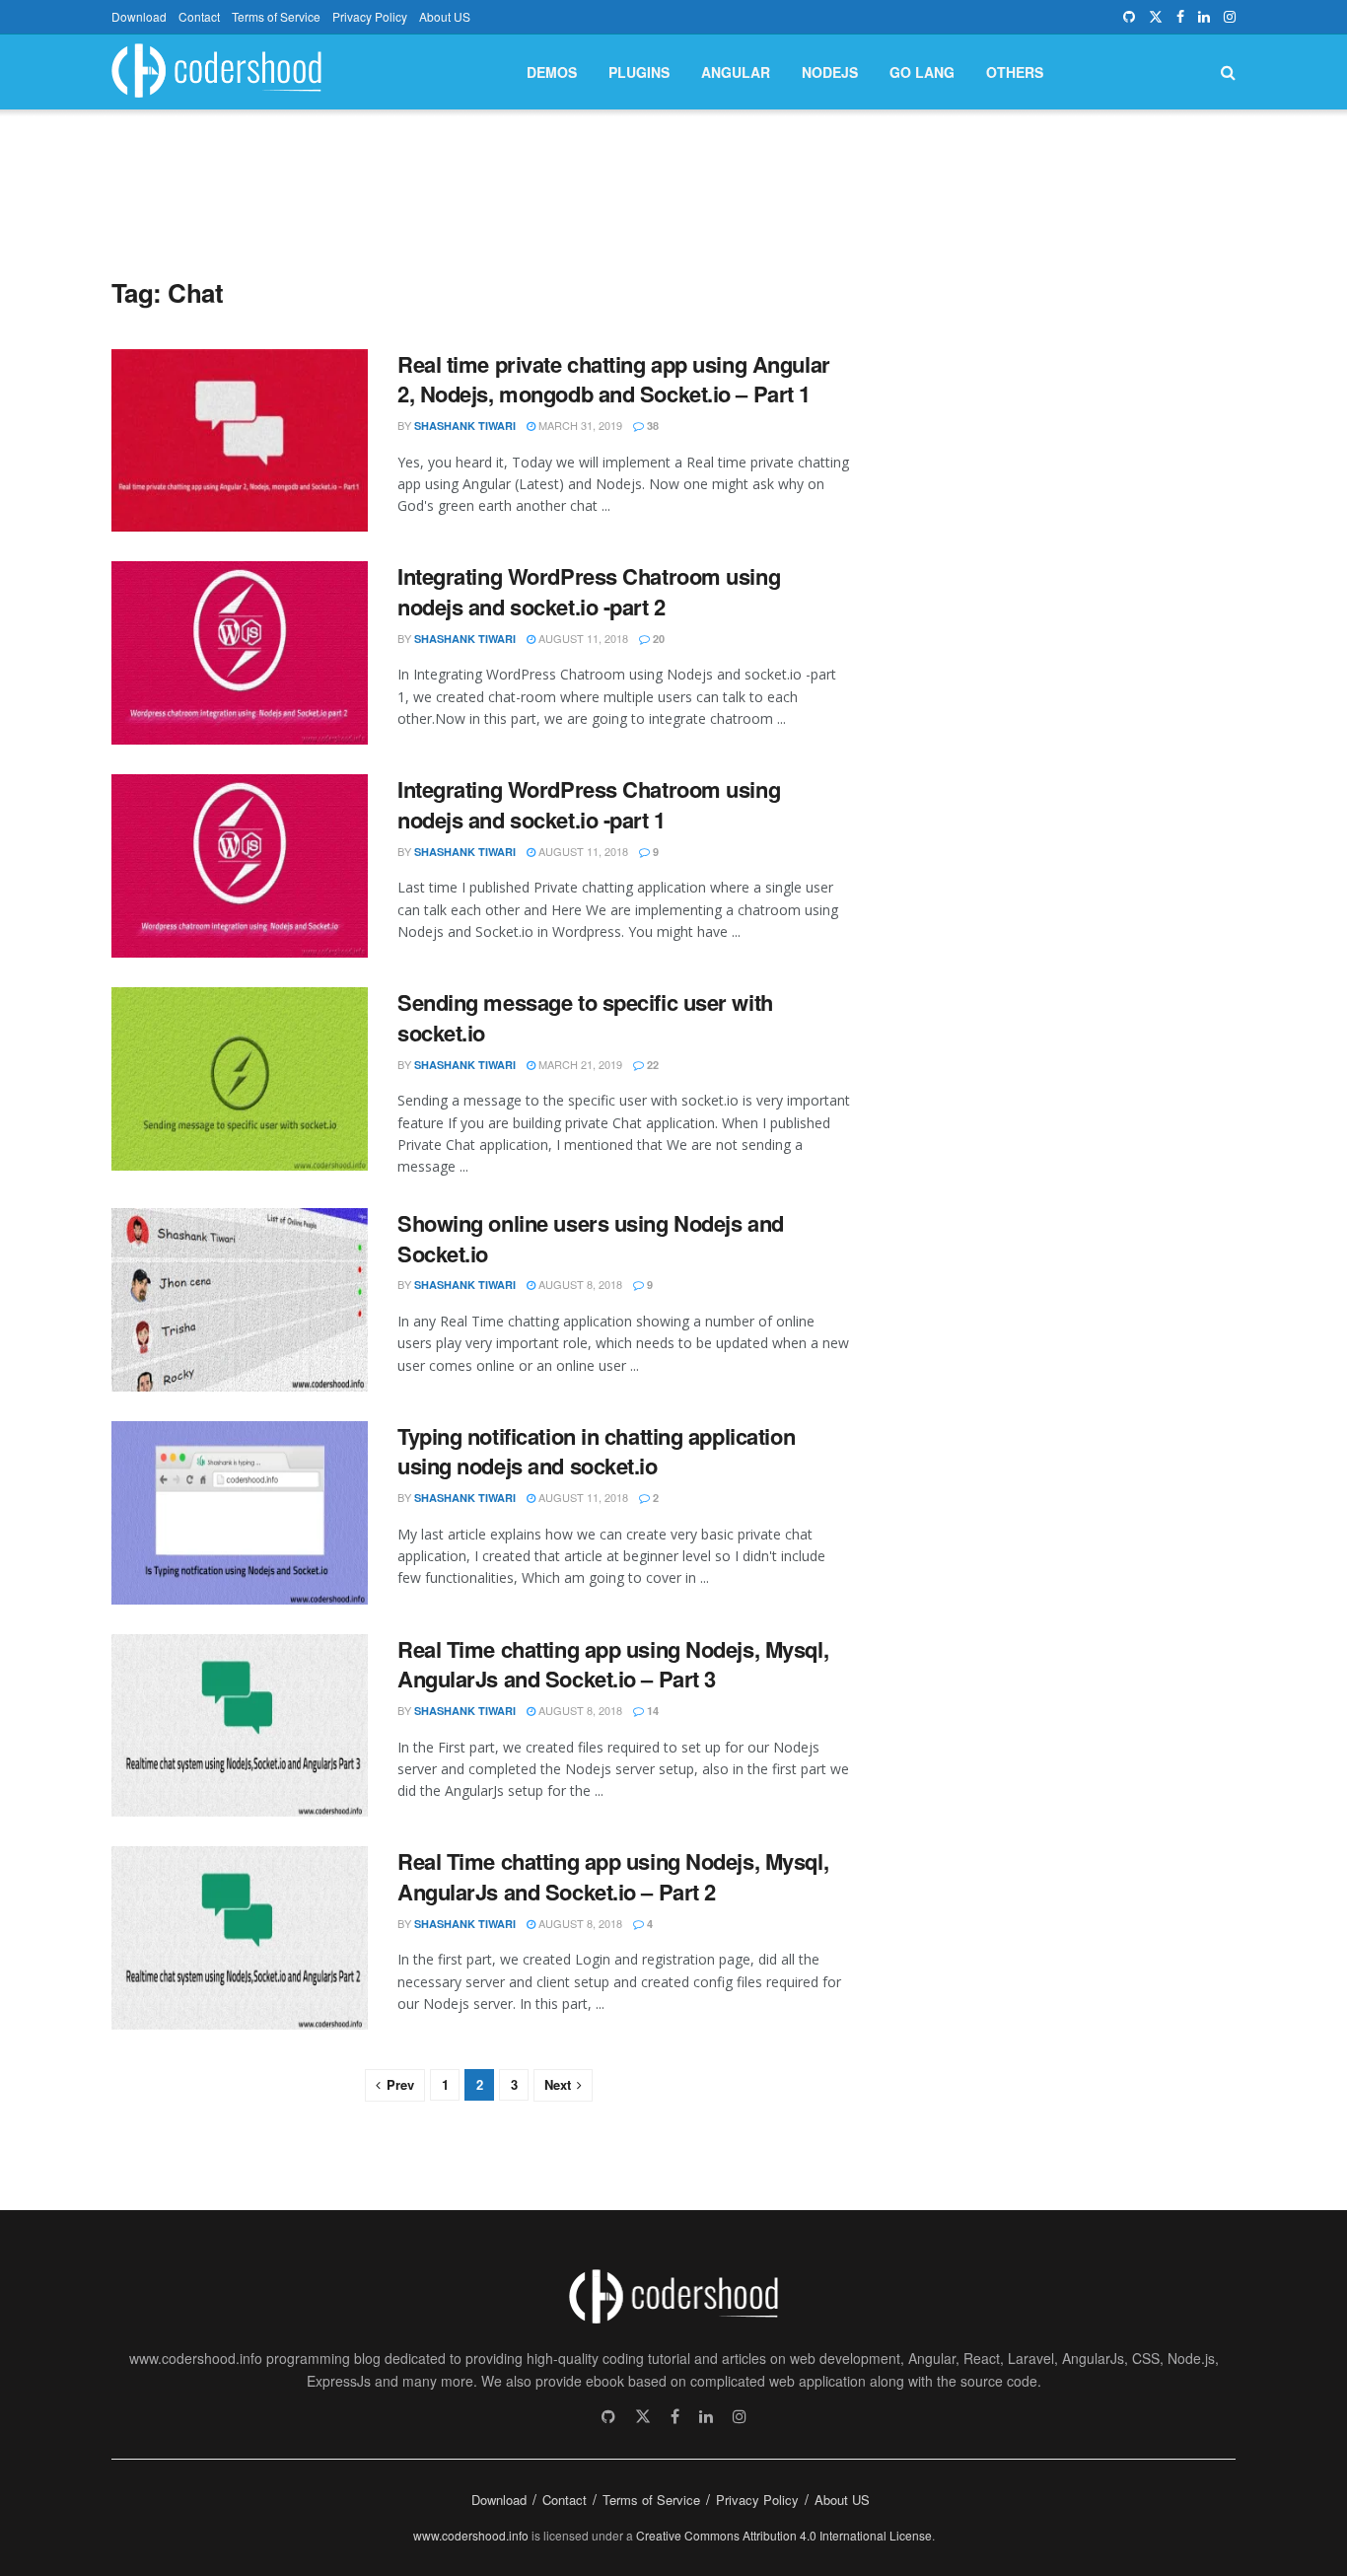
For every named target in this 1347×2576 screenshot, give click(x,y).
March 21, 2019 (579, 1064)
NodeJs (830, 72)
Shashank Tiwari (465, 426)
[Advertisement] (673, 176)
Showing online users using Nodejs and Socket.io (591, 1238)
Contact (199, 16)
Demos (552, 72)
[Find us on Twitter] (1156, 17)
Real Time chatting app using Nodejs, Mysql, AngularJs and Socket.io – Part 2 (613, 1876)
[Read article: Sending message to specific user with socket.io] (240, 1079)
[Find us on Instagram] (1230, 17)
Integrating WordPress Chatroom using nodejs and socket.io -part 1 (589, 804)
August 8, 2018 (579, 1284)
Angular (736, 72)
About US (445, 16)
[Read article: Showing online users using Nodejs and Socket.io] (240, 1300)
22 (651, 1065)
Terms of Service (276, 16)
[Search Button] (1228, 72)
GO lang (922, 72)
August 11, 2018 (582, 638)
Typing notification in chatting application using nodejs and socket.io (596, 1451)
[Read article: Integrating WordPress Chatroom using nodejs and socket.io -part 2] (240, 653)
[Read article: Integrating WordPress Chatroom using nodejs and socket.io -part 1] (240, 866)
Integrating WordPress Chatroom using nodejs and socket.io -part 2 (589, 591)
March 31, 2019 (579, 425)
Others (1015, 72)
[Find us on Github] (1129, 17)
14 (651, 1711)
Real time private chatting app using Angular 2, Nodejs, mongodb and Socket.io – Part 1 (614, 379)
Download (139, 16)
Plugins (639, 72)
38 (651, 426)
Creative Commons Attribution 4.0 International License (784, 2535)
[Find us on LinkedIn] (1204, 17)
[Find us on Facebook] (1180, 17)
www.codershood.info (471, 2535)
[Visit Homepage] (216, 72)
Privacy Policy (370, 16)
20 (657, 639)
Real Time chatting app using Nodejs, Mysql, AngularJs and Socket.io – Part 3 (613, 1664)
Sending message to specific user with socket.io (585, 1017)
